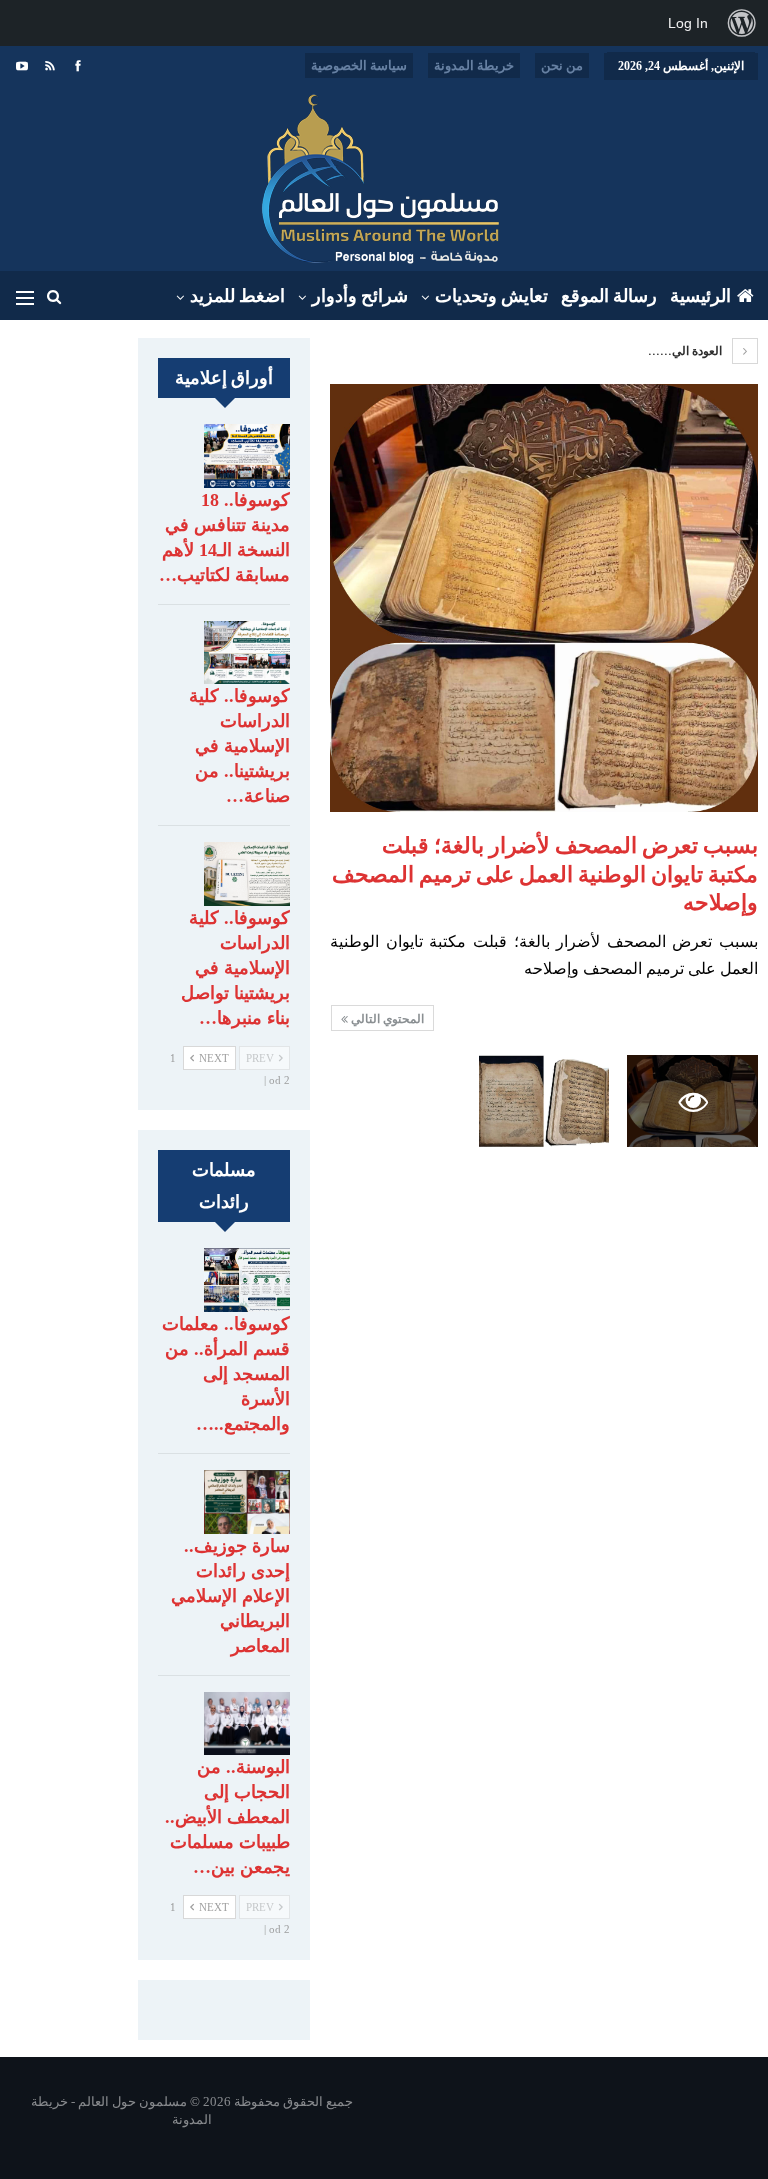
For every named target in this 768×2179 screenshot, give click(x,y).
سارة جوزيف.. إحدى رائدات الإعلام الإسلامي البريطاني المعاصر (230, 1596)
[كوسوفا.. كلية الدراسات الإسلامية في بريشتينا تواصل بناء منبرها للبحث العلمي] (247, 874)
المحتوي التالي (386, 1019)
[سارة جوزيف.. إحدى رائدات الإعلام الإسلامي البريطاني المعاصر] (247, 1502)
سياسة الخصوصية (359, 65)
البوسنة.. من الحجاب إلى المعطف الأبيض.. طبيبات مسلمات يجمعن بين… (227, 1817)
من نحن (562, 65)
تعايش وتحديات (491, 296)
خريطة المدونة (474, 65)
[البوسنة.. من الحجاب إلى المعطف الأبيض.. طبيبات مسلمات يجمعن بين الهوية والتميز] (247, 1724)
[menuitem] (742, 23)
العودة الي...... (686, 351)
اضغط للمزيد (237, 296)
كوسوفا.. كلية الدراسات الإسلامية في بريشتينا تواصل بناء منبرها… (235, 968)
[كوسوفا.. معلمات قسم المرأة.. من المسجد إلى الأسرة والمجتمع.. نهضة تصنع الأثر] (247, 1280)
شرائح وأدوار (360, 296)
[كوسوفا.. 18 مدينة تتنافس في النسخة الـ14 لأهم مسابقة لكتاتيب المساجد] (247, 456)
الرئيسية (700, 296)
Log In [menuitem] (688, 23)
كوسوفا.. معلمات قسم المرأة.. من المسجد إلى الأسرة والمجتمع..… (226, 1374)
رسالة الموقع (609, 296)
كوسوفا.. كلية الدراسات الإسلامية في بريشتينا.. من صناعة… (239, 746)
